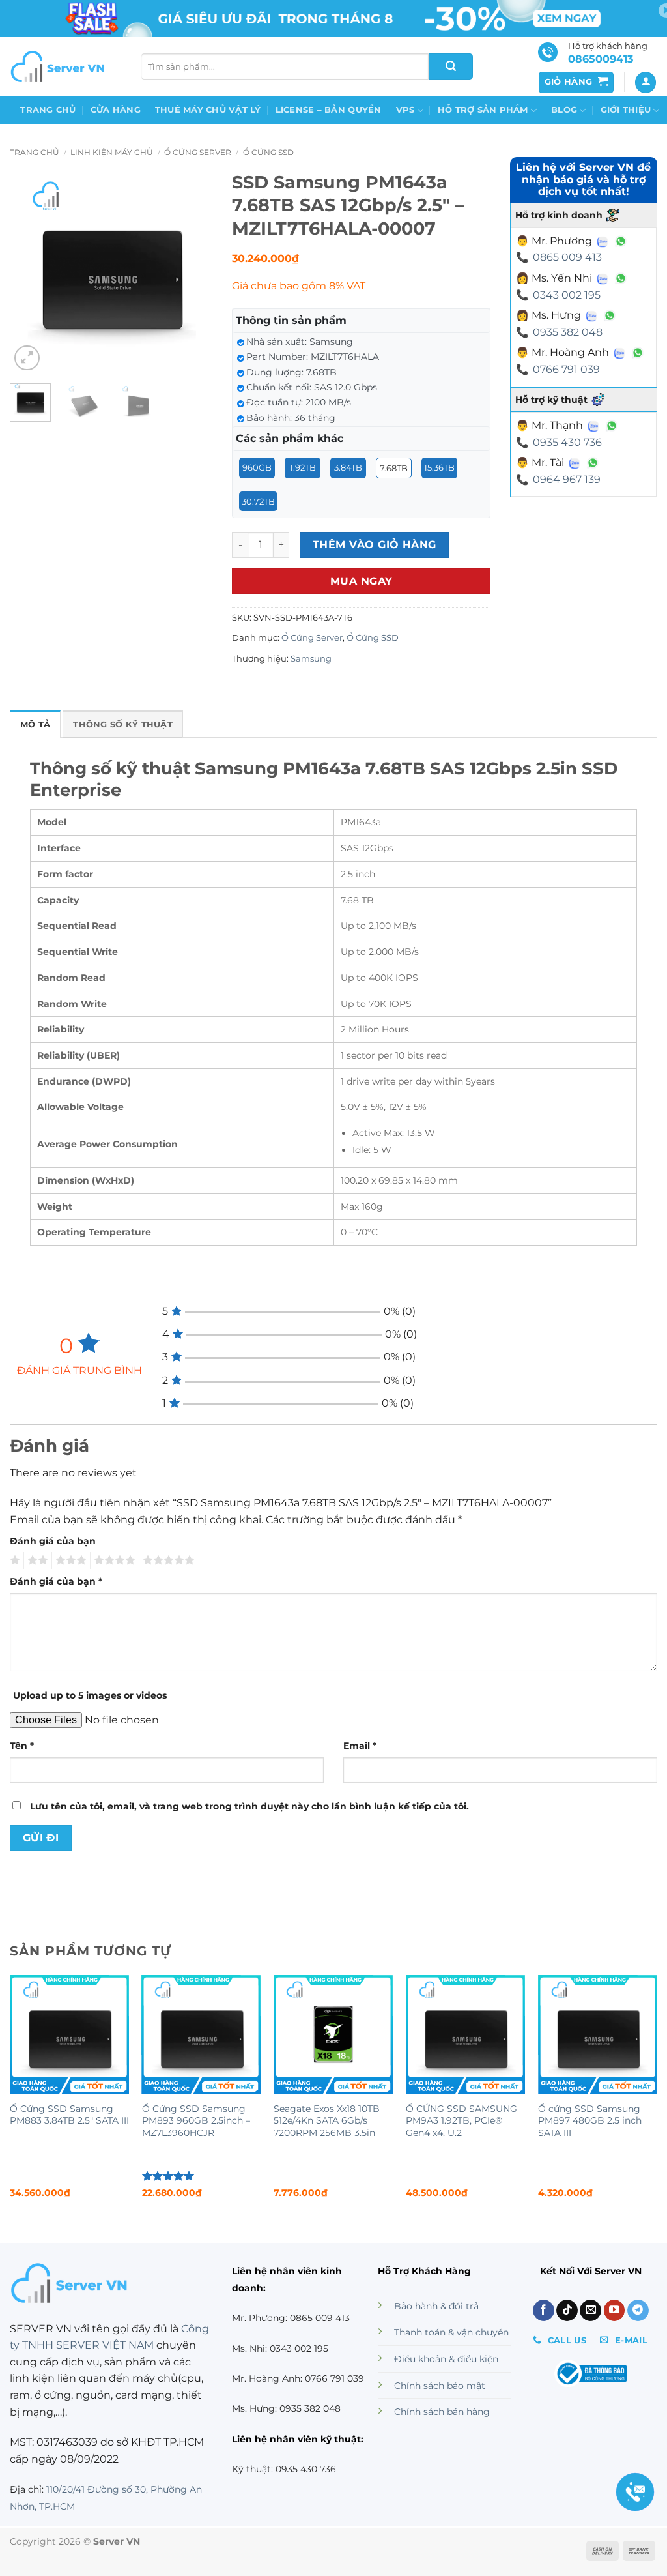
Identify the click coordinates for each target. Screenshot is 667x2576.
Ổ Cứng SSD (268, 152)
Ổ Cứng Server (198, 152)
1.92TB (303, 467)
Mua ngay (362, 581)
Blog (564, 110)
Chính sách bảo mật (440, 2386)
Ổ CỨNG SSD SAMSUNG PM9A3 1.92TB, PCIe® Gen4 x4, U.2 (461, 2121)
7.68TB (394, 468)
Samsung (311, 659)
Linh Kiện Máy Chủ (112, 152)
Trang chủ (48, 110)
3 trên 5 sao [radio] (69, 1560)
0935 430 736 (567, 442)
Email (360, 1746)
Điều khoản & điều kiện (446, 2359)
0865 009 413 (567, 257)
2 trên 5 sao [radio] (36, 1560)
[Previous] (30, 272)
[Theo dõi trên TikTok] (567, 2311)
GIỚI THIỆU (626, 110)
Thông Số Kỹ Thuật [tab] (122, 724)
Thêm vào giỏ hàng (375, 545)
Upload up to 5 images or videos (90, 1695)
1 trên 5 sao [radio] (13, 1560)
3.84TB (348, 467)
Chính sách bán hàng (442, 2412)
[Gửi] (451, 66)
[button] (576, 82)
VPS (405, 110)
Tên (22, 1746)
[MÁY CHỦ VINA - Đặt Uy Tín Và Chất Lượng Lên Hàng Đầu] (59, 66)
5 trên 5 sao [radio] (167, 1560)
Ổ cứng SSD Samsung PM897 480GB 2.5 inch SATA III (590, 2121)
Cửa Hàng (116, 110)
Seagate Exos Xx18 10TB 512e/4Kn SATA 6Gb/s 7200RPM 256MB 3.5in (327, 2121)
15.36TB (439, 467)
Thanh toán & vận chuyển (451, 2332)
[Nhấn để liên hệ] (635, 2492)
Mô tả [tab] (35, 724)
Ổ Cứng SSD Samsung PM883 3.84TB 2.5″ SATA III (69, 2115)
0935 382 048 (568, 332)
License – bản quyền (329, 110)
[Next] (192, 272)
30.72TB (258, 501)
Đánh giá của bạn (53, 1541)
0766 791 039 (566, 369)
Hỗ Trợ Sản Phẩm (483, 110)
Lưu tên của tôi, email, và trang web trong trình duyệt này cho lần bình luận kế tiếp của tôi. (249, 1806)
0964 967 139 (567, 479)
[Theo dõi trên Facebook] (544, 2311)
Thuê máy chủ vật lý (208, 110)
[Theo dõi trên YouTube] (615, 2311)
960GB (257, 467)
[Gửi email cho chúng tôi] (590, 2311)
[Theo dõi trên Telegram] (638, 2311)
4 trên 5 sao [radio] (113, 1560)
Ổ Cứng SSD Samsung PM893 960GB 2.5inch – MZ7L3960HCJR (196, 2121)
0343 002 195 (567, 295)
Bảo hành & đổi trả (436, 2306)
